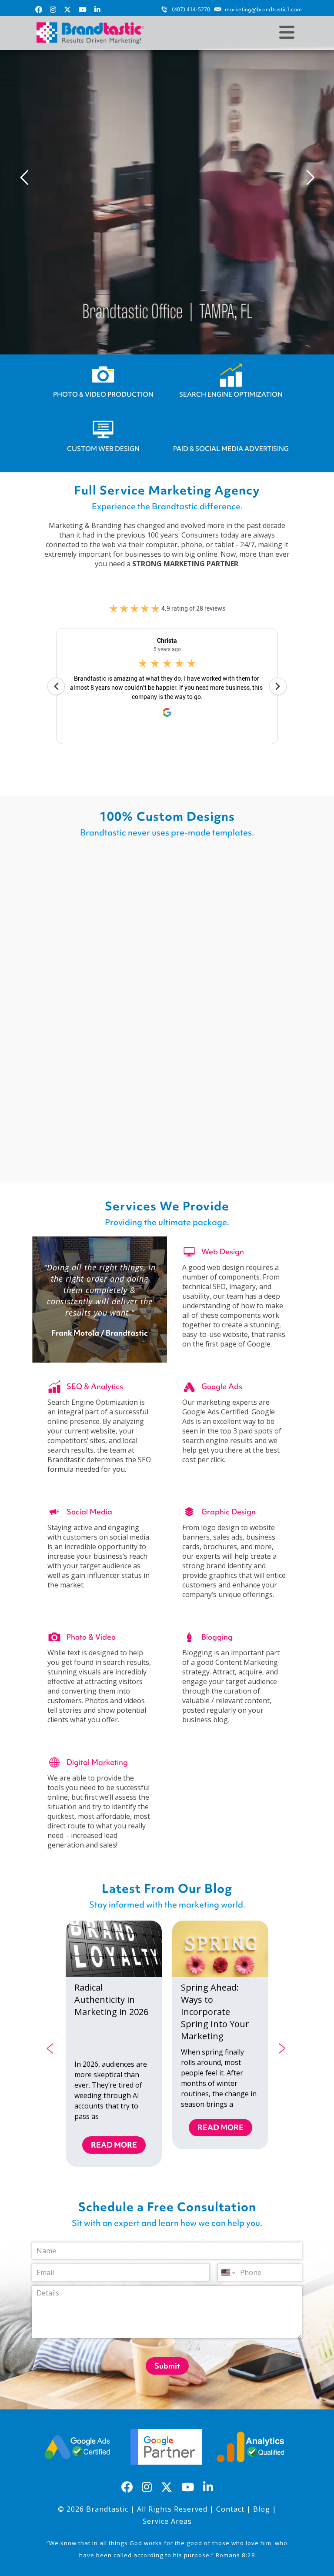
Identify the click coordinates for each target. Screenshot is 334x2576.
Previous (51, 2047)
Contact (230, 2509)
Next (283, 2047)
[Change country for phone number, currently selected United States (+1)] (228, 2272)
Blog (262, 2509)
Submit (167, 2366)
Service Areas (167, 2521)
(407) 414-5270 (191, 9)
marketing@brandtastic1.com (263, 9)
